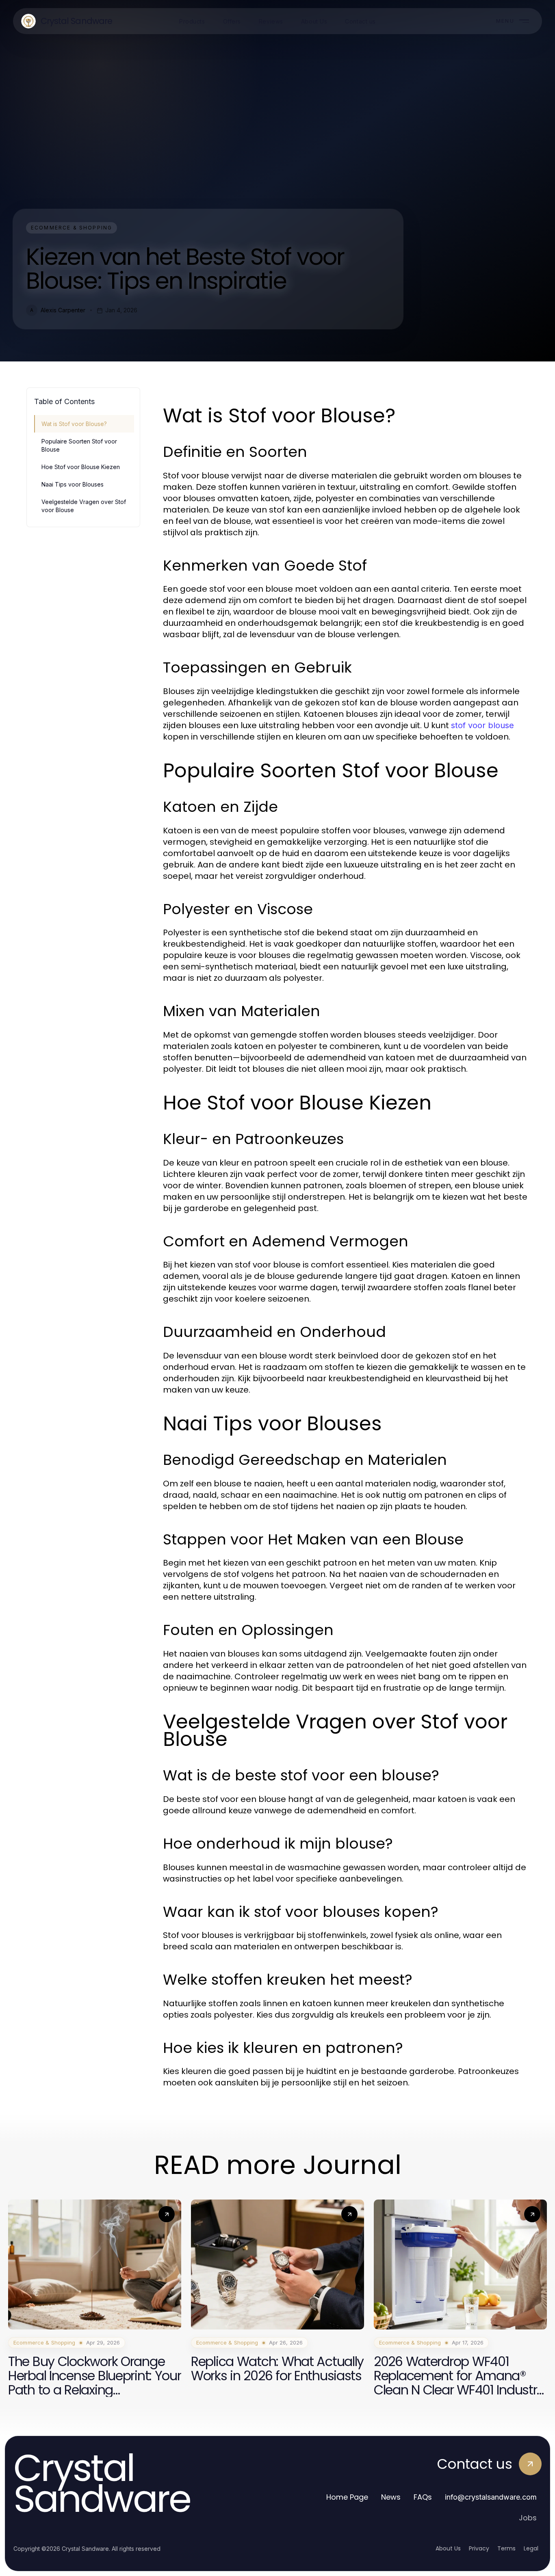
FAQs (423, 2497)
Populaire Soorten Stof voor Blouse (79, 445)
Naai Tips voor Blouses (73, 484)
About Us (448, 2548)
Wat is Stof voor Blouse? (74, 424)
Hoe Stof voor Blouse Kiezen (81, 467)
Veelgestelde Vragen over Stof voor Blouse (84, 506)
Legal (531, 2548)
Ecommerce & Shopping (72, 228)
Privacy (479, 2548)
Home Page (347, 2497)
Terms (506, 2548)
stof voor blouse (482, 725)
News (391, 2497)
